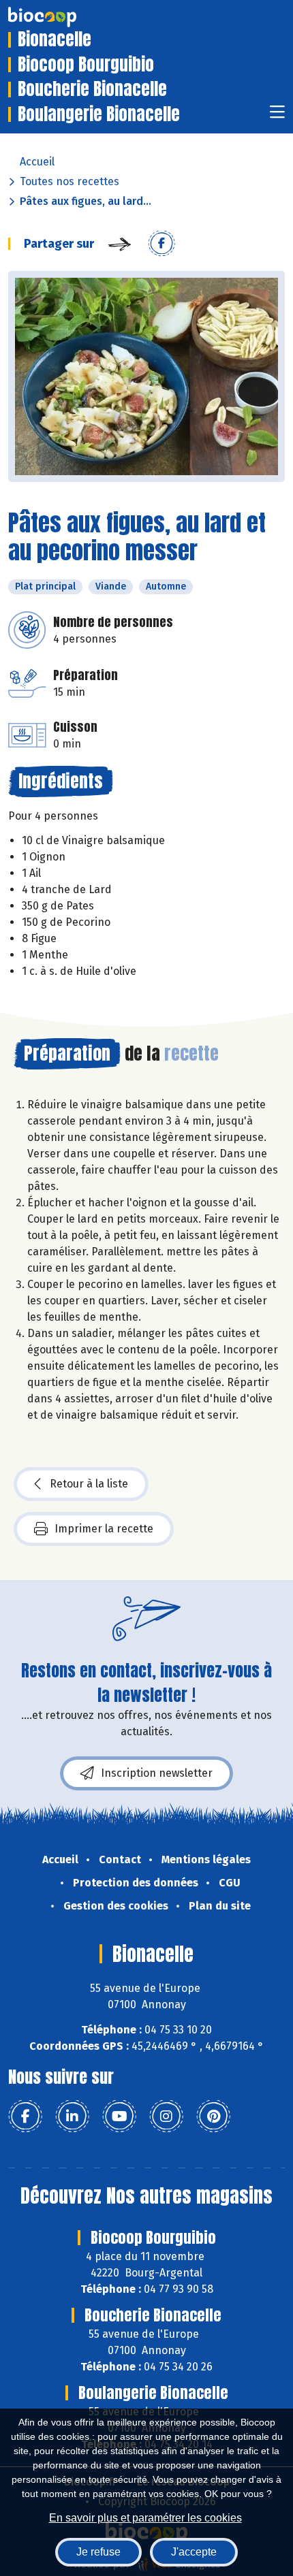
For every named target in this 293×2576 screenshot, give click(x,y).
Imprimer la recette (104, 1529)
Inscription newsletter (157, 1773)
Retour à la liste (89, 1484)
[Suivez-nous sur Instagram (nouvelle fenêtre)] (166, 2116)
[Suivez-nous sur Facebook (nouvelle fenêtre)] (25, 2116)
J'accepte (194, 2552)
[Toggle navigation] (277, 116)
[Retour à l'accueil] (63, 17)
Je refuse (98, 2552)
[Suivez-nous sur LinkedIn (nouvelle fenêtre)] (72, 2116)
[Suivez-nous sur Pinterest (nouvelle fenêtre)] (213, 2116)
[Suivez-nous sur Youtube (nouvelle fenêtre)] (119, 2116)
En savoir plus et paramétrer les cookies (145, 2518)
